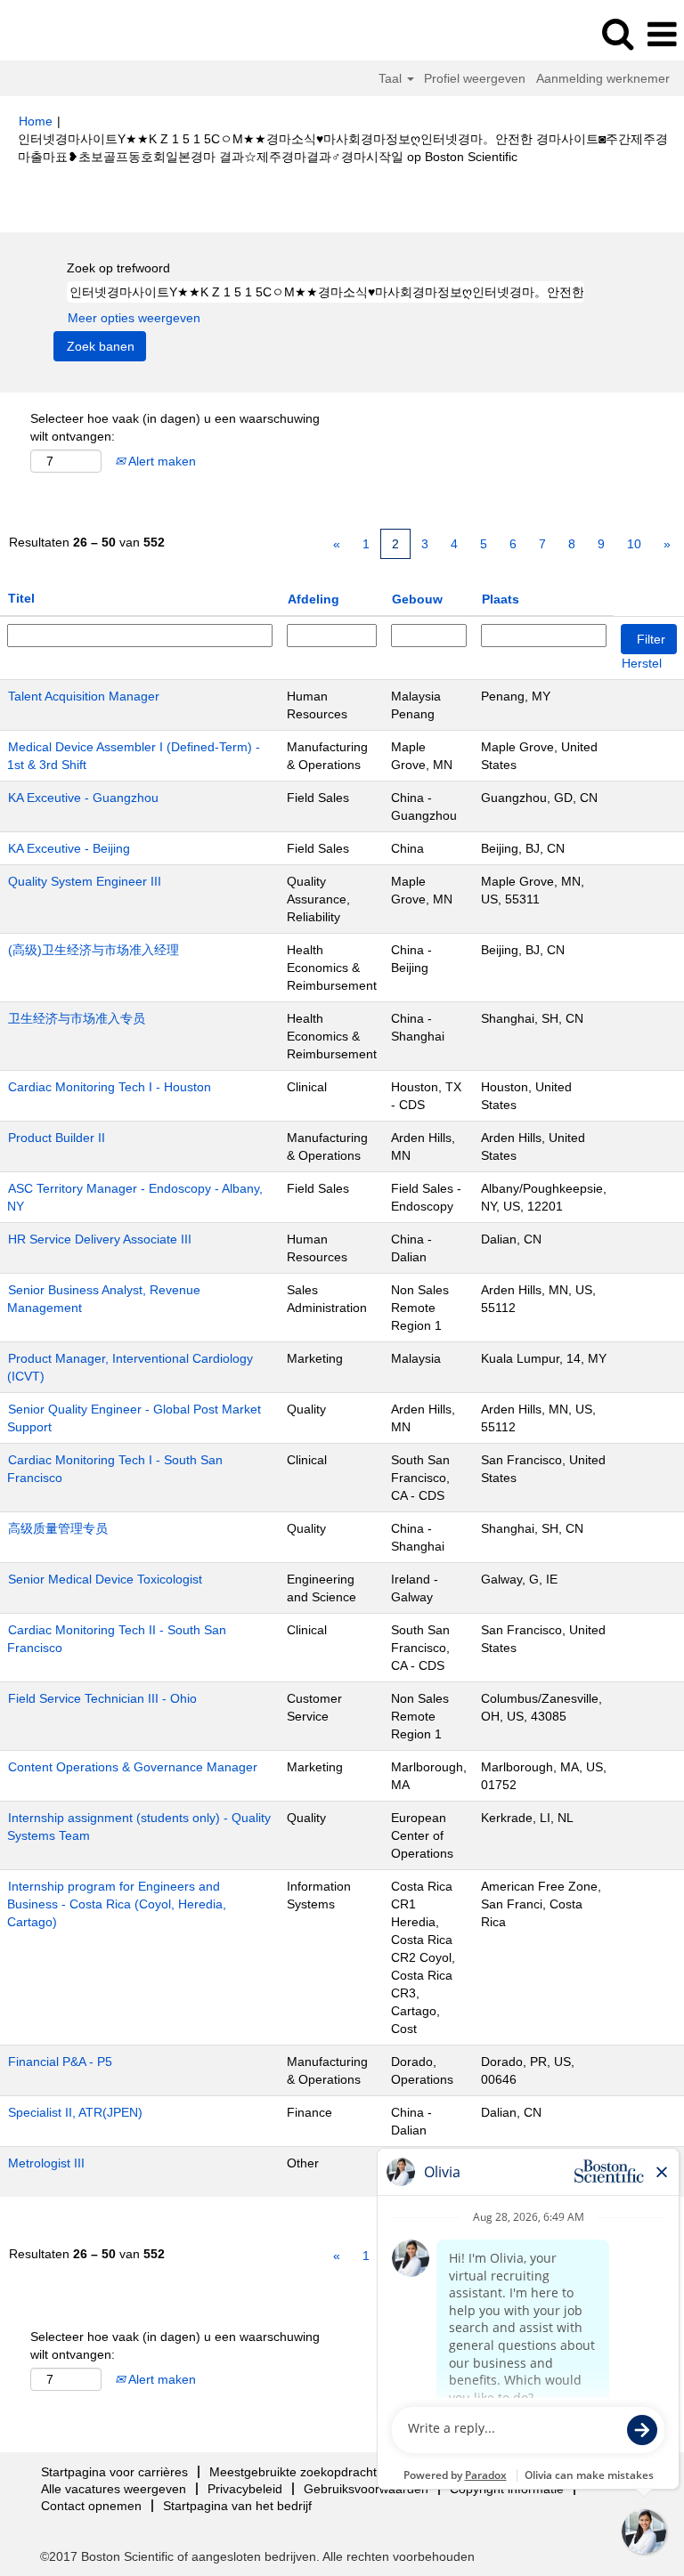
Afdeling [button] (313, 599)
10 (634, 544)
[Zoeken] (617, 33)
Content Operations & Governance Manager (133, 1767)
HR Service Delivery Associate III (100, 1239)
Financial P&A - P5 (60, 2062)
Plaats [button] (501, 599)
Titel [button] (21, 598)
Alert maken (161, 461)
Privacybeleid (245, 2489)
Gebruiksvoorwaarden (366, 2489)
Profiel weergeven (475, 78)
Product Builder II (57, 1138)
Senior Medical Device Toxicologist (105, 1579)
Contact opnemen (91, 2506)
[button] (662, 34)
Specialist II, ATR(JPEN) (75, 2112)
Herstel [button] (642, 663)
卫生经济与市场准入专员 (77, 1018)
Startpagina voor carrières (114, 2472)
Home (36, 121)
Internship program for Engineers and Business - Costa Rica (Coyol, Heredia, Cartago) (117, 1904)
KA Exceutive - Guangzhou (83, 798)
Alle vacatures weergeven (114, 2489)
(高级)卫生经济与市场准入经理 (94, 950)
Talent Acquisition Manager (84, 696)
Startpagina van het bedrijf (237, 2506)
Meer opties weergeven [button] (134, 318)
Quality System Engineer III (85, 881)
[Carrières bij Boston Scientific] (63, 34)
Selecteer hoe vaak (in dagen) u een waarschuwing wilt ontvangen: (175, 427)
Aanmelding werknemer (603, 78)
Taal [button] (392, 78)
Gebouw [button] (417, 599)
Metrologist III (46, 2163)
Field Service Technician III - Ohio (102, 1698)
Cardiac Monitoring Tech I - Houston (110, 1087)
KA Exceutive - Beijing (69, 848)
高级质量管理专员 (58, 1528)
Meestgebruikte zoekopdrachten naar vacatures (344, 2472)
